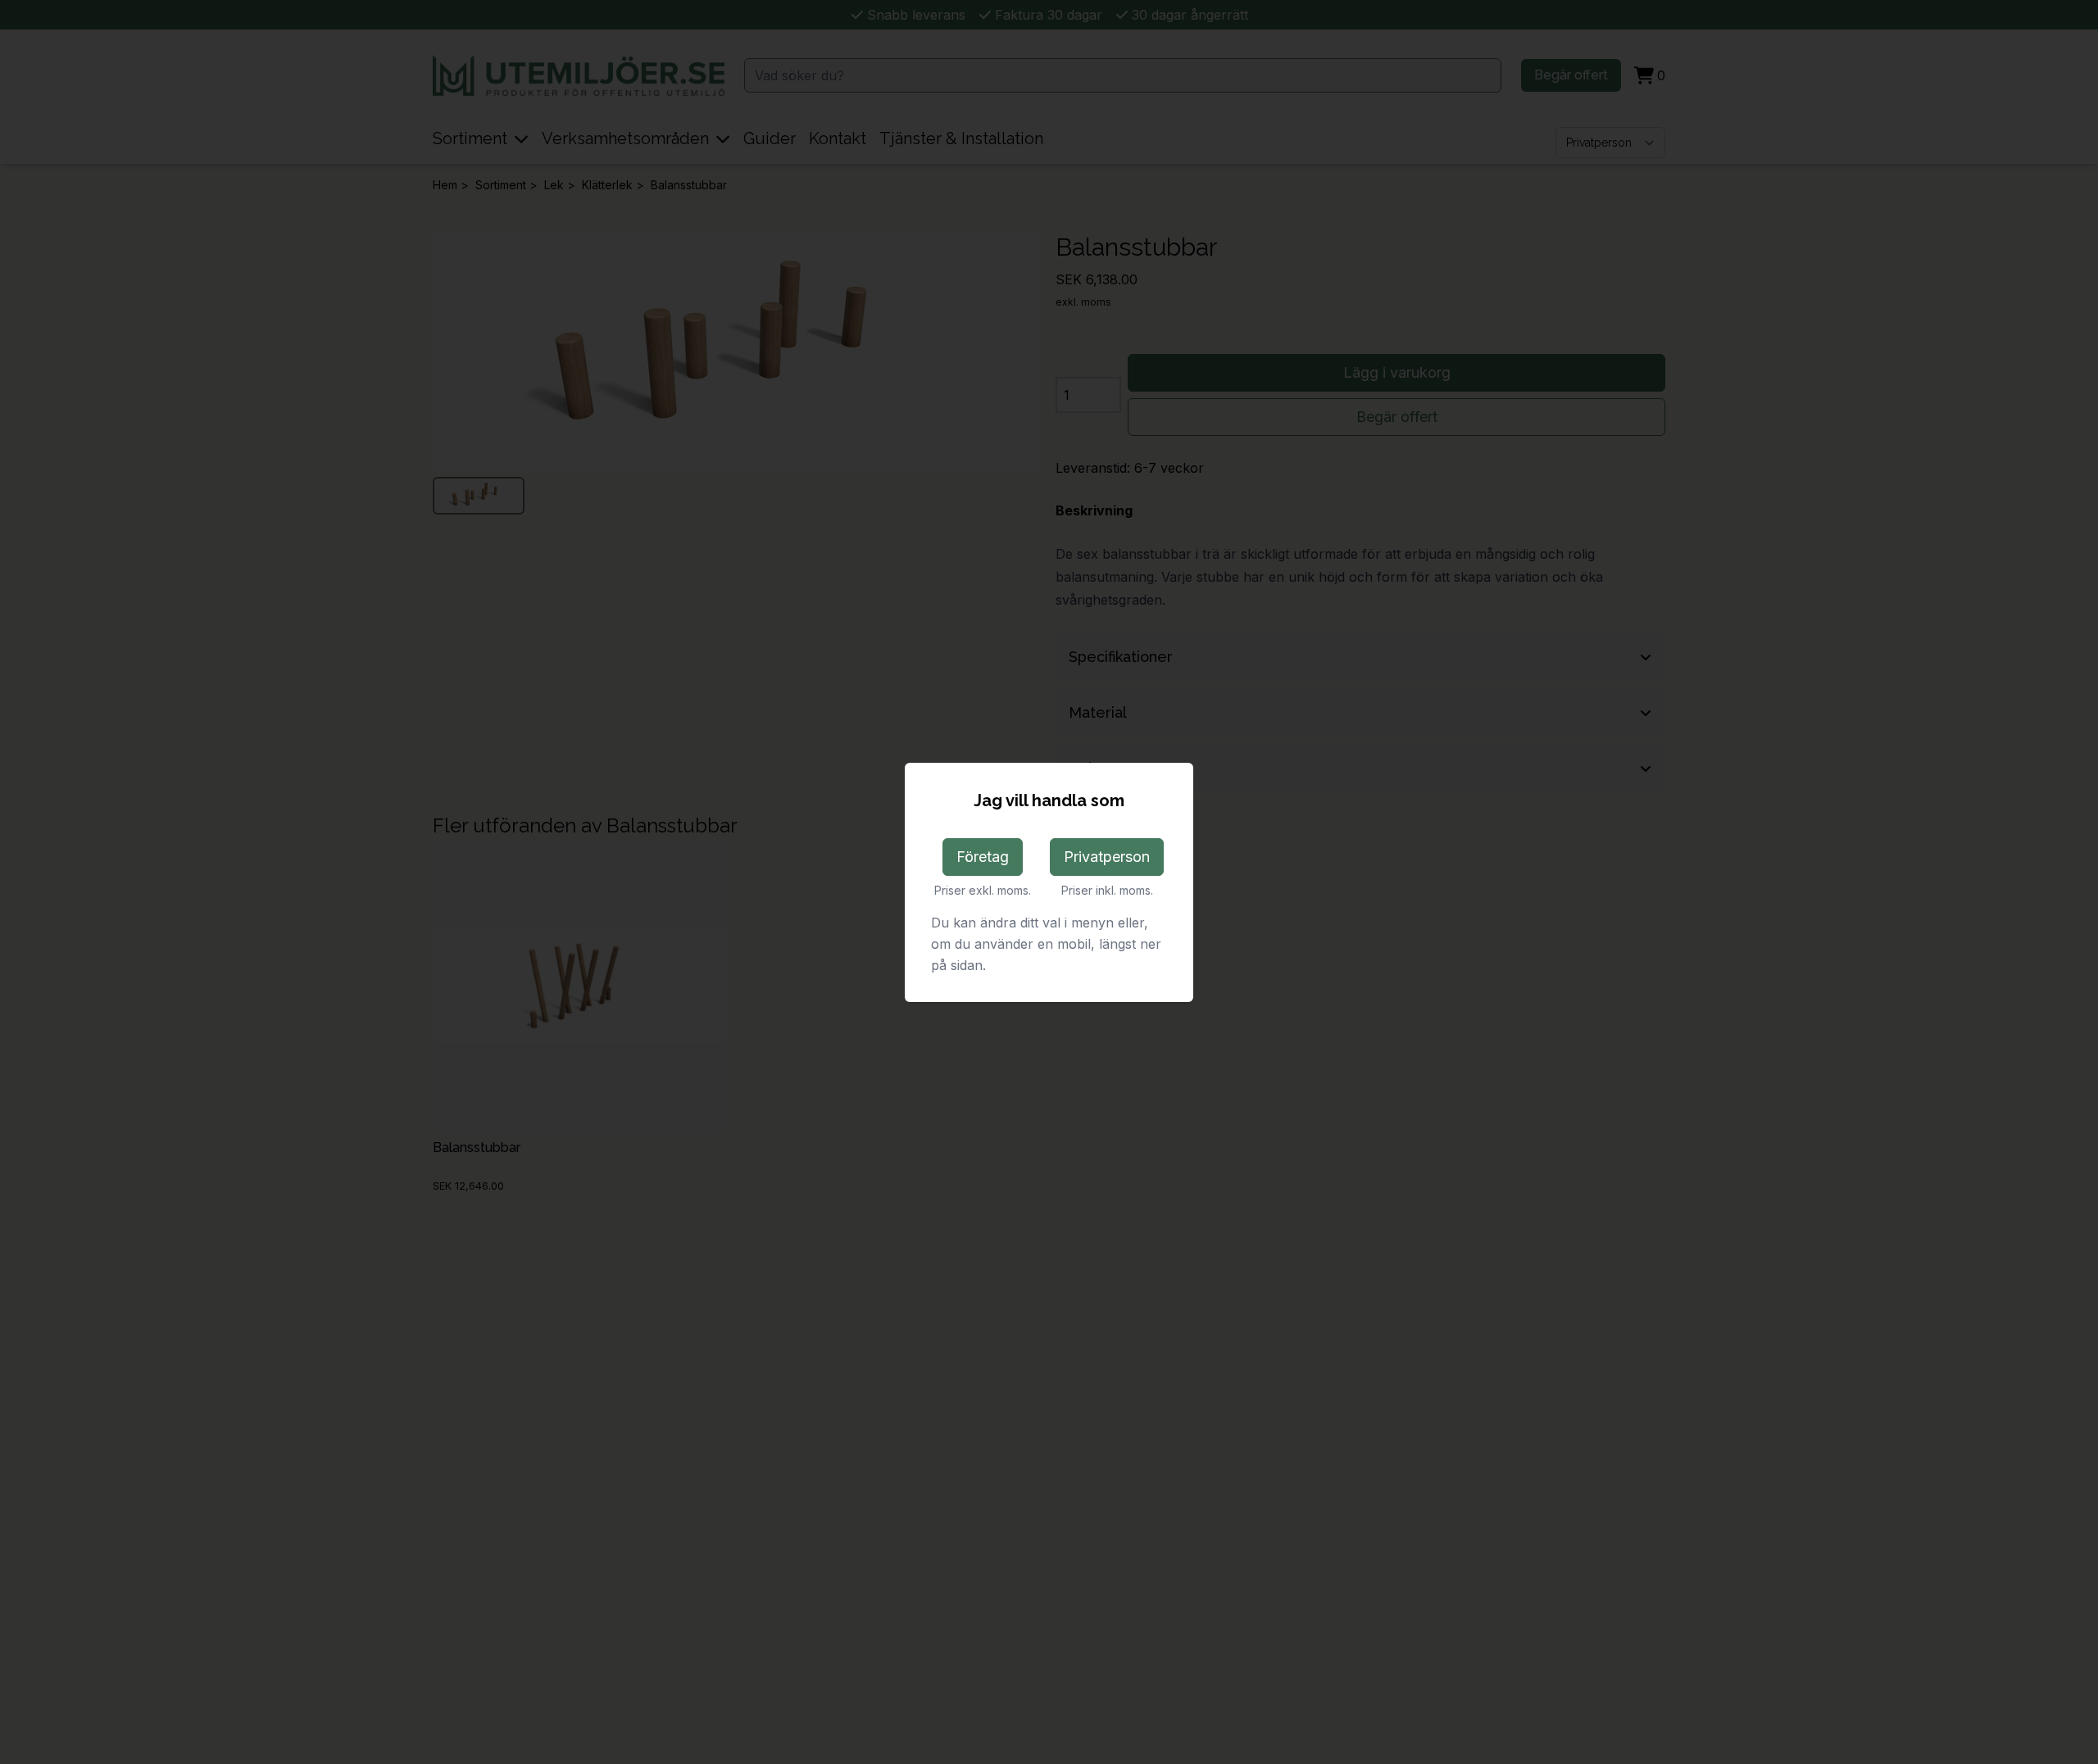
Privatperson (1107, 857)
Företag (983, 857)
